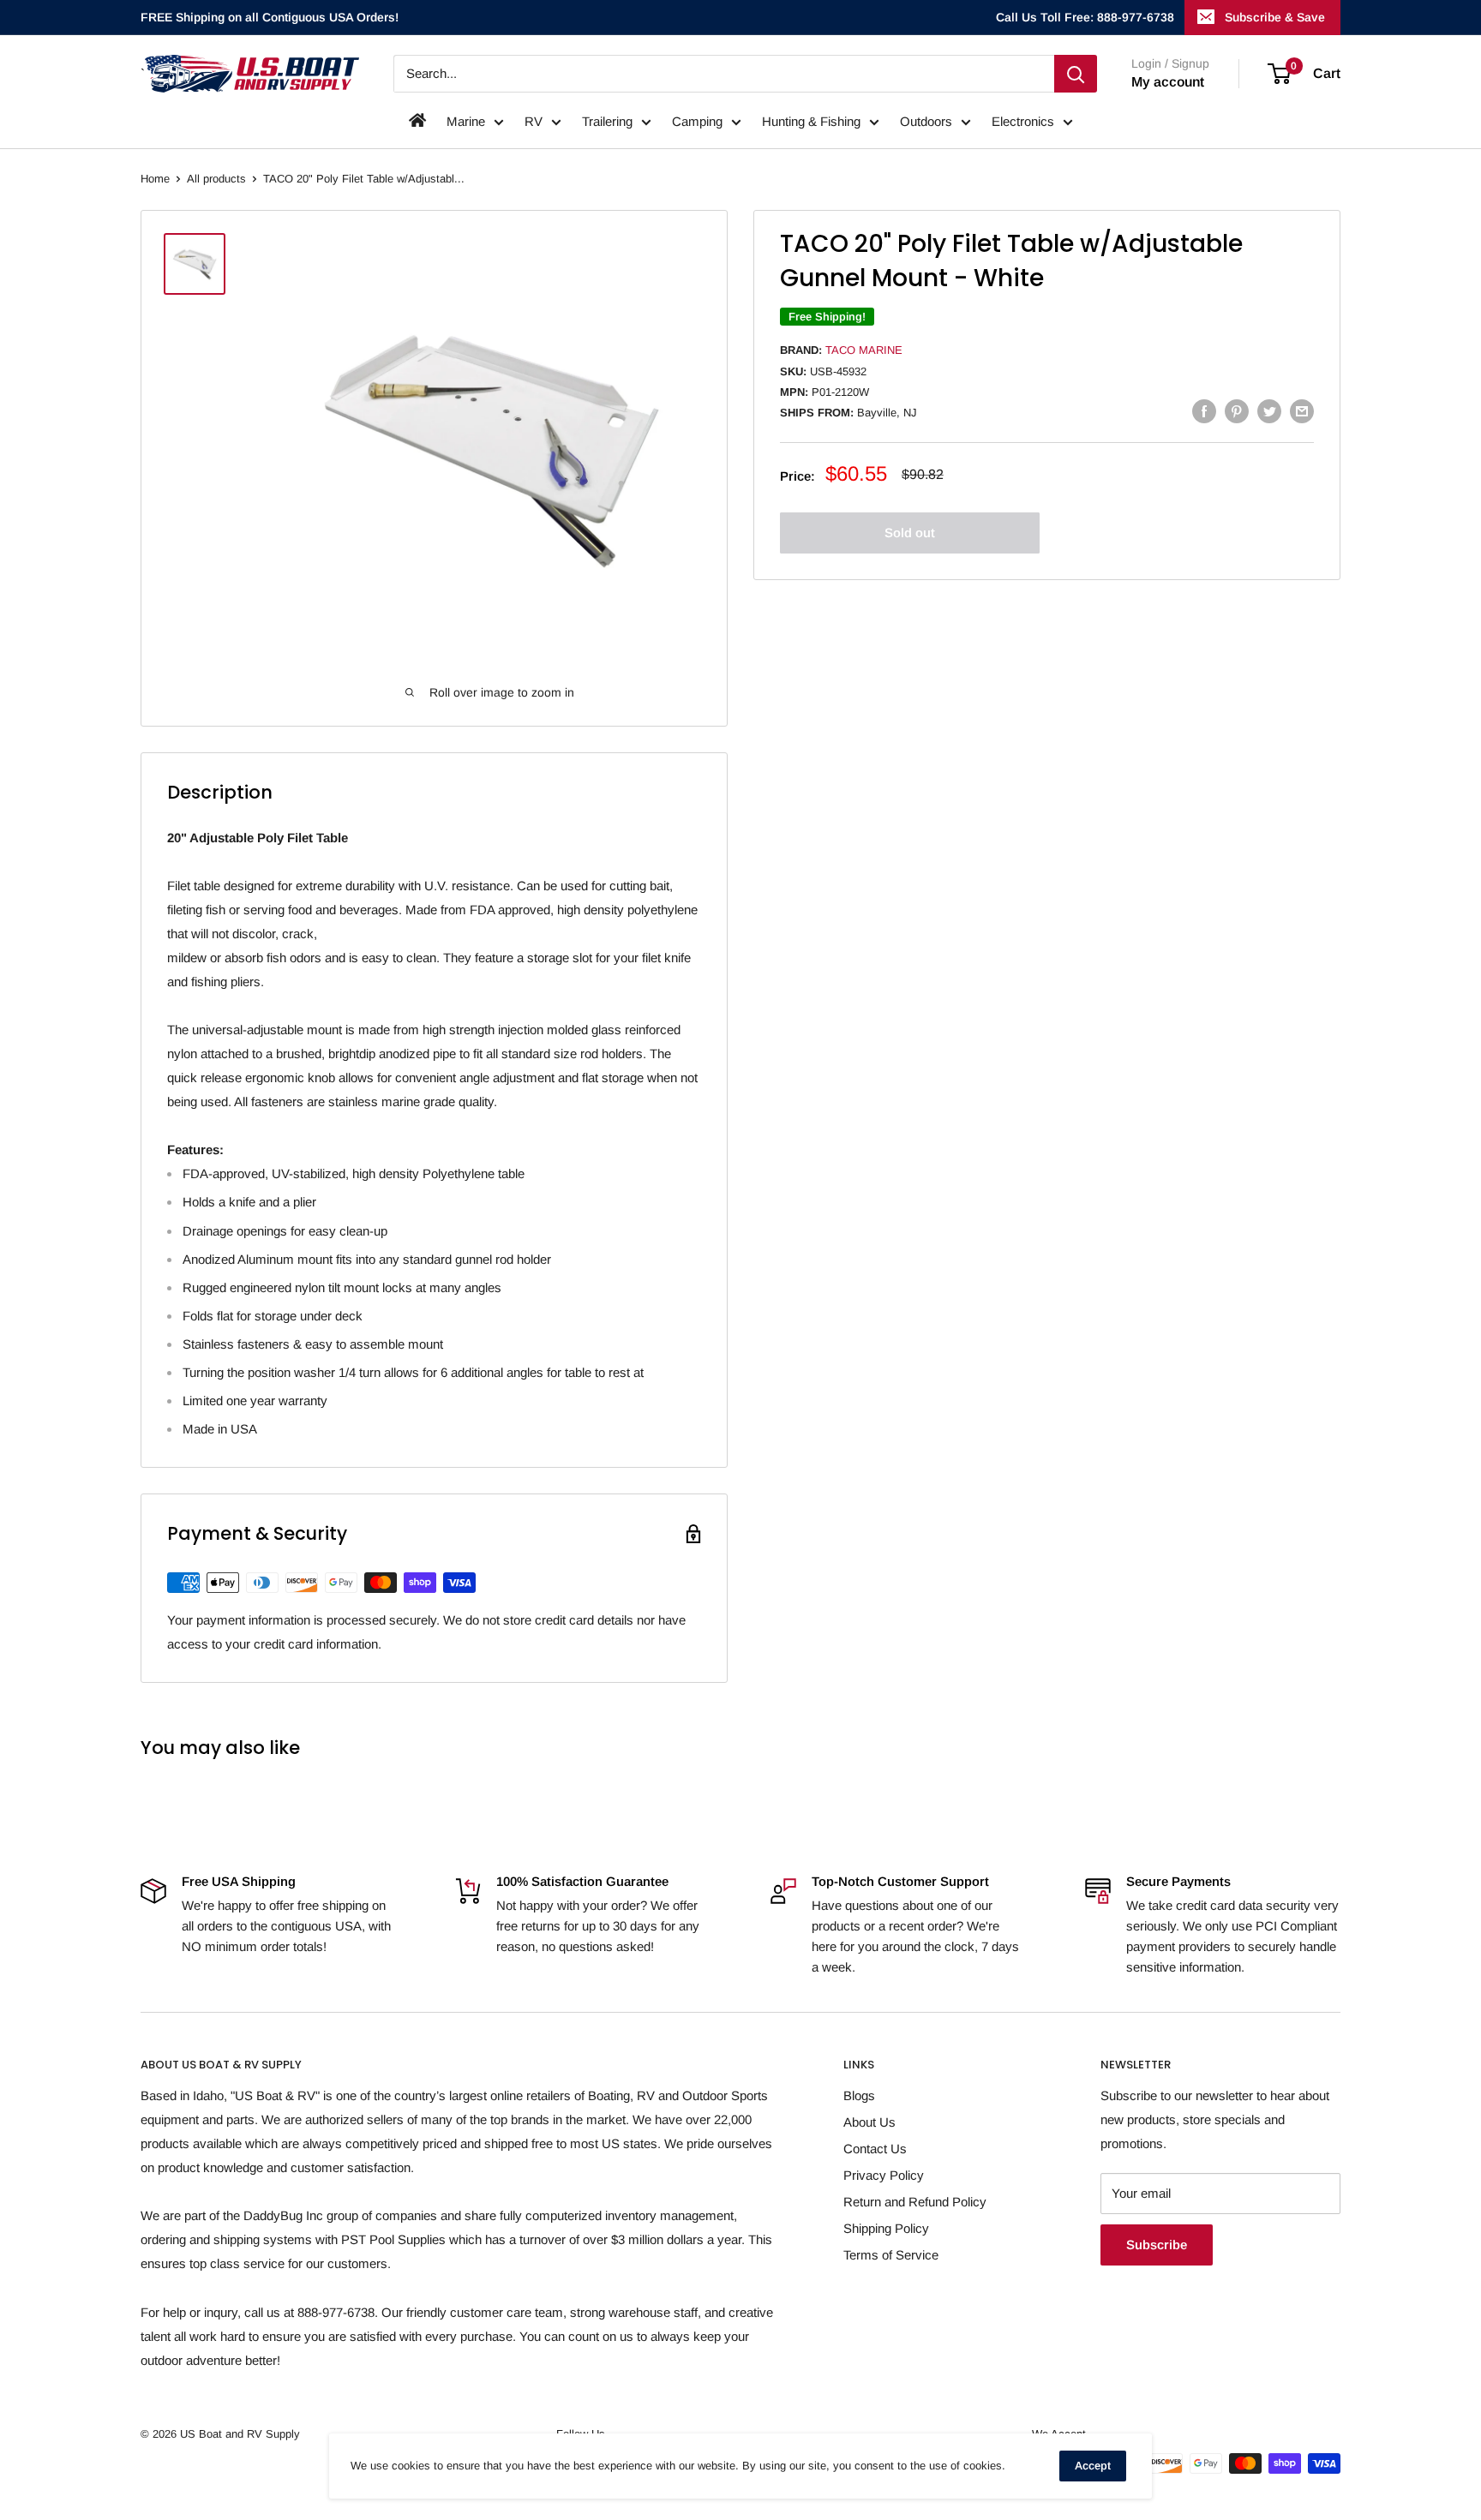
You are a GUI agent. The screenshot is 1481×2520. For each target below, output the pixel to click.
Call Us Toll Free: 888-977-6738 (1085, 17)
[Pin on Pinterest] (1237, 411)
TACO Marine (864, 350)
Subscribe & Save (1275, 17)
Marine (466, 121)
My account (1168, 82)
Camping (697, 121)
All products (216, 179)
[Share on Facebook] (1204, 411)
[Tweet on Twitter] (1269, 411)
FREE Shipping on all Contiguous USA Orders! (270, 17)
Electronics (1023, 121)
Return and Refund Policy (915, 2202)
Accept (1093, 2466)
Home (155, 179)
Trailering (607, 121)
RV (534, 121)
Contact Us (875, 2149)
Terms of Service (891, 2255)
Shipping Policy (886, 2228)
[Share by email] (1302, 411)
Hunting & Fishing (811, 121)
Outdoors (926, 121)
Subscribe (1157, 2245)
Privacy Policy (884, 2175)
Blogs (859, 2095)
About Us (869, 2122)
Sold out (910, 533)
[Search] (1076, 74)
